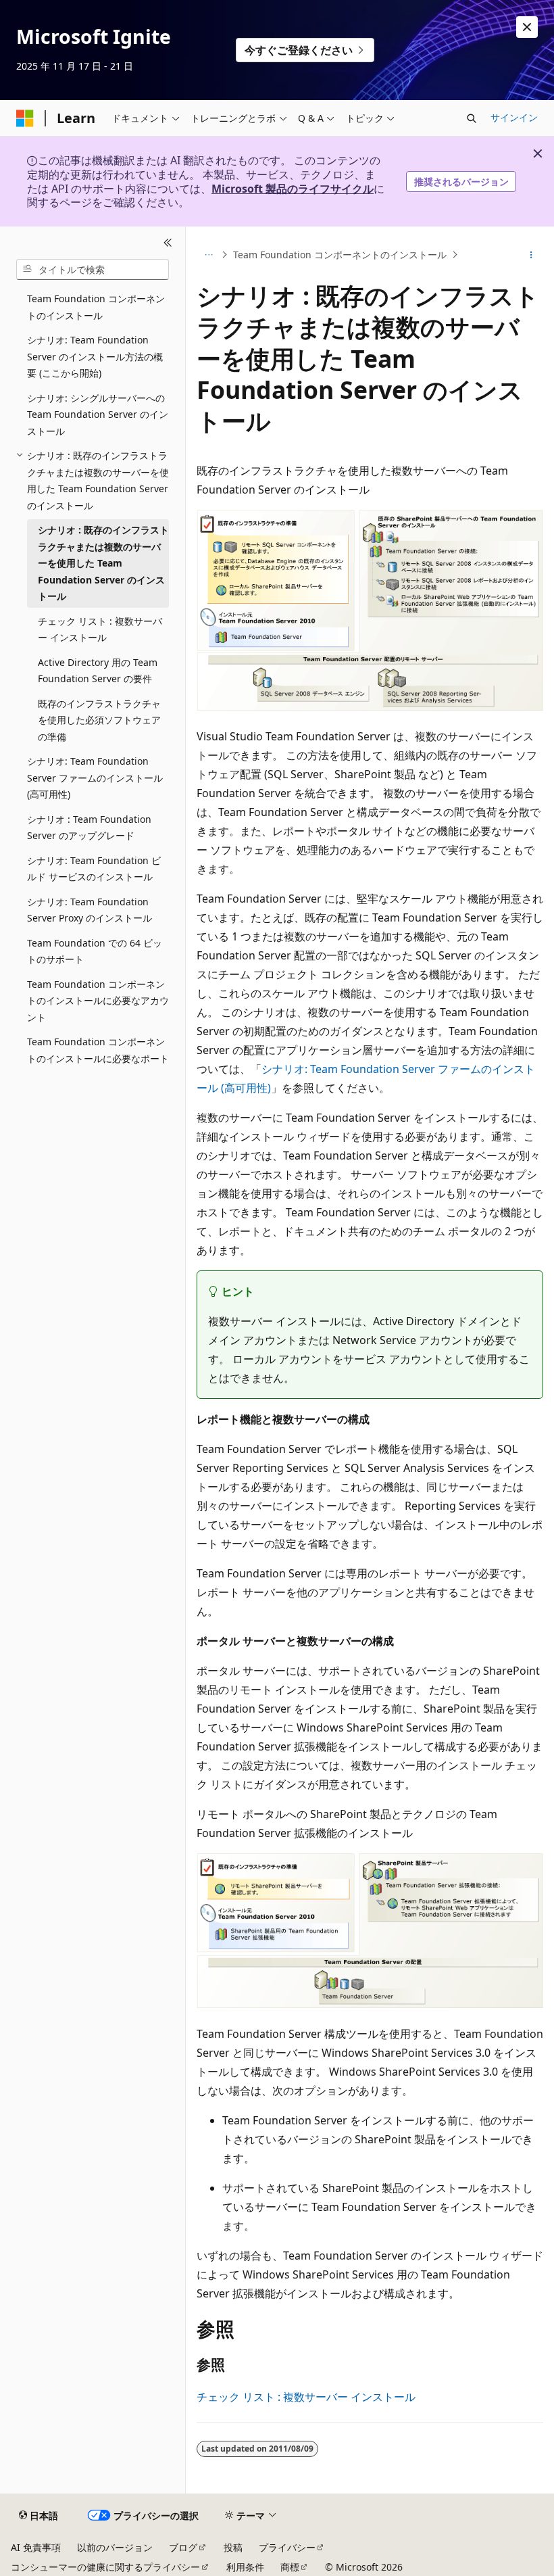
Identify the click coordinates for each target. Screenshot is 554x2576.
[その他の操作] (531, 255)
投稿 (233, 2547)
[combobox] (93, 270)
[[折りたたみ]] (168, 243)
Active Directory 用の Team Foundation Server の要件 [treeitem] (98, 671)
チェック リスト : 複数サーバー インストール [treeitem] (100, 629)
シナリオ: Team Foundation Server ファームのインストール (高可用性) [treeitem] (95, 778)
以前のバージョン (115, 2547)
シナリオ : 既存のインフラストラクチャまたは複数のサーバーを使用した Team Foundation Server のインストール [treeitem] (103, 563)
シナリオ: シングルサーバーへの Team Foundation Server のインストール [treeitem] (98, 414)
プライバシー (287, 2547)
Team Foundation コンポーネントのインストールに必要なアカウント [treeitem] (98, 1001)
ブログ (183, 2547)
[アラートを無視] (527, 27)
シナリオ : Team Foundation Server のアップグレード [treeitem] (89, 828)
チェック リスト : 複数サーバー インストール (306, 2397)
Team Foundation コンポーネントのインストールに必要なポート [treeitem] (98, 1050)
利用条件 (245, 2567)
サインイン (514, 117)
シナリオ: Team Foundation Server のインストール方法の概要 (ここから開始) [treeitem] (95, 356)
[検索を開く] (472, 118)
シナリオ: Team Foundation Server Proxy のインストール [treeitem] (90, 910)
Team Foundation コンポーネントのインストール (340, 255)
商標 (290, 2567)
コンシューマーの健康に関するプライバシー (105, 2567)
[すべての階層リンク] (208, 255)
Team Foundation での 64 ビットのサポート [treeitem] (95, 951)
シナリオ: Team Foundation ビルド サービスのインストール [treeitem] (94, 869)
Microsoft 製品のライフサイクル (293, 189)
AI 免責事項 (36, 2547)
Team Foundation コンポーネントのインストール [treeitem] (96, 307)
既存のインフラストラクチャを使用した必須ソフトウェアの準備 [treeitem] (99, 720)
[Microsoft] (25, 118)
